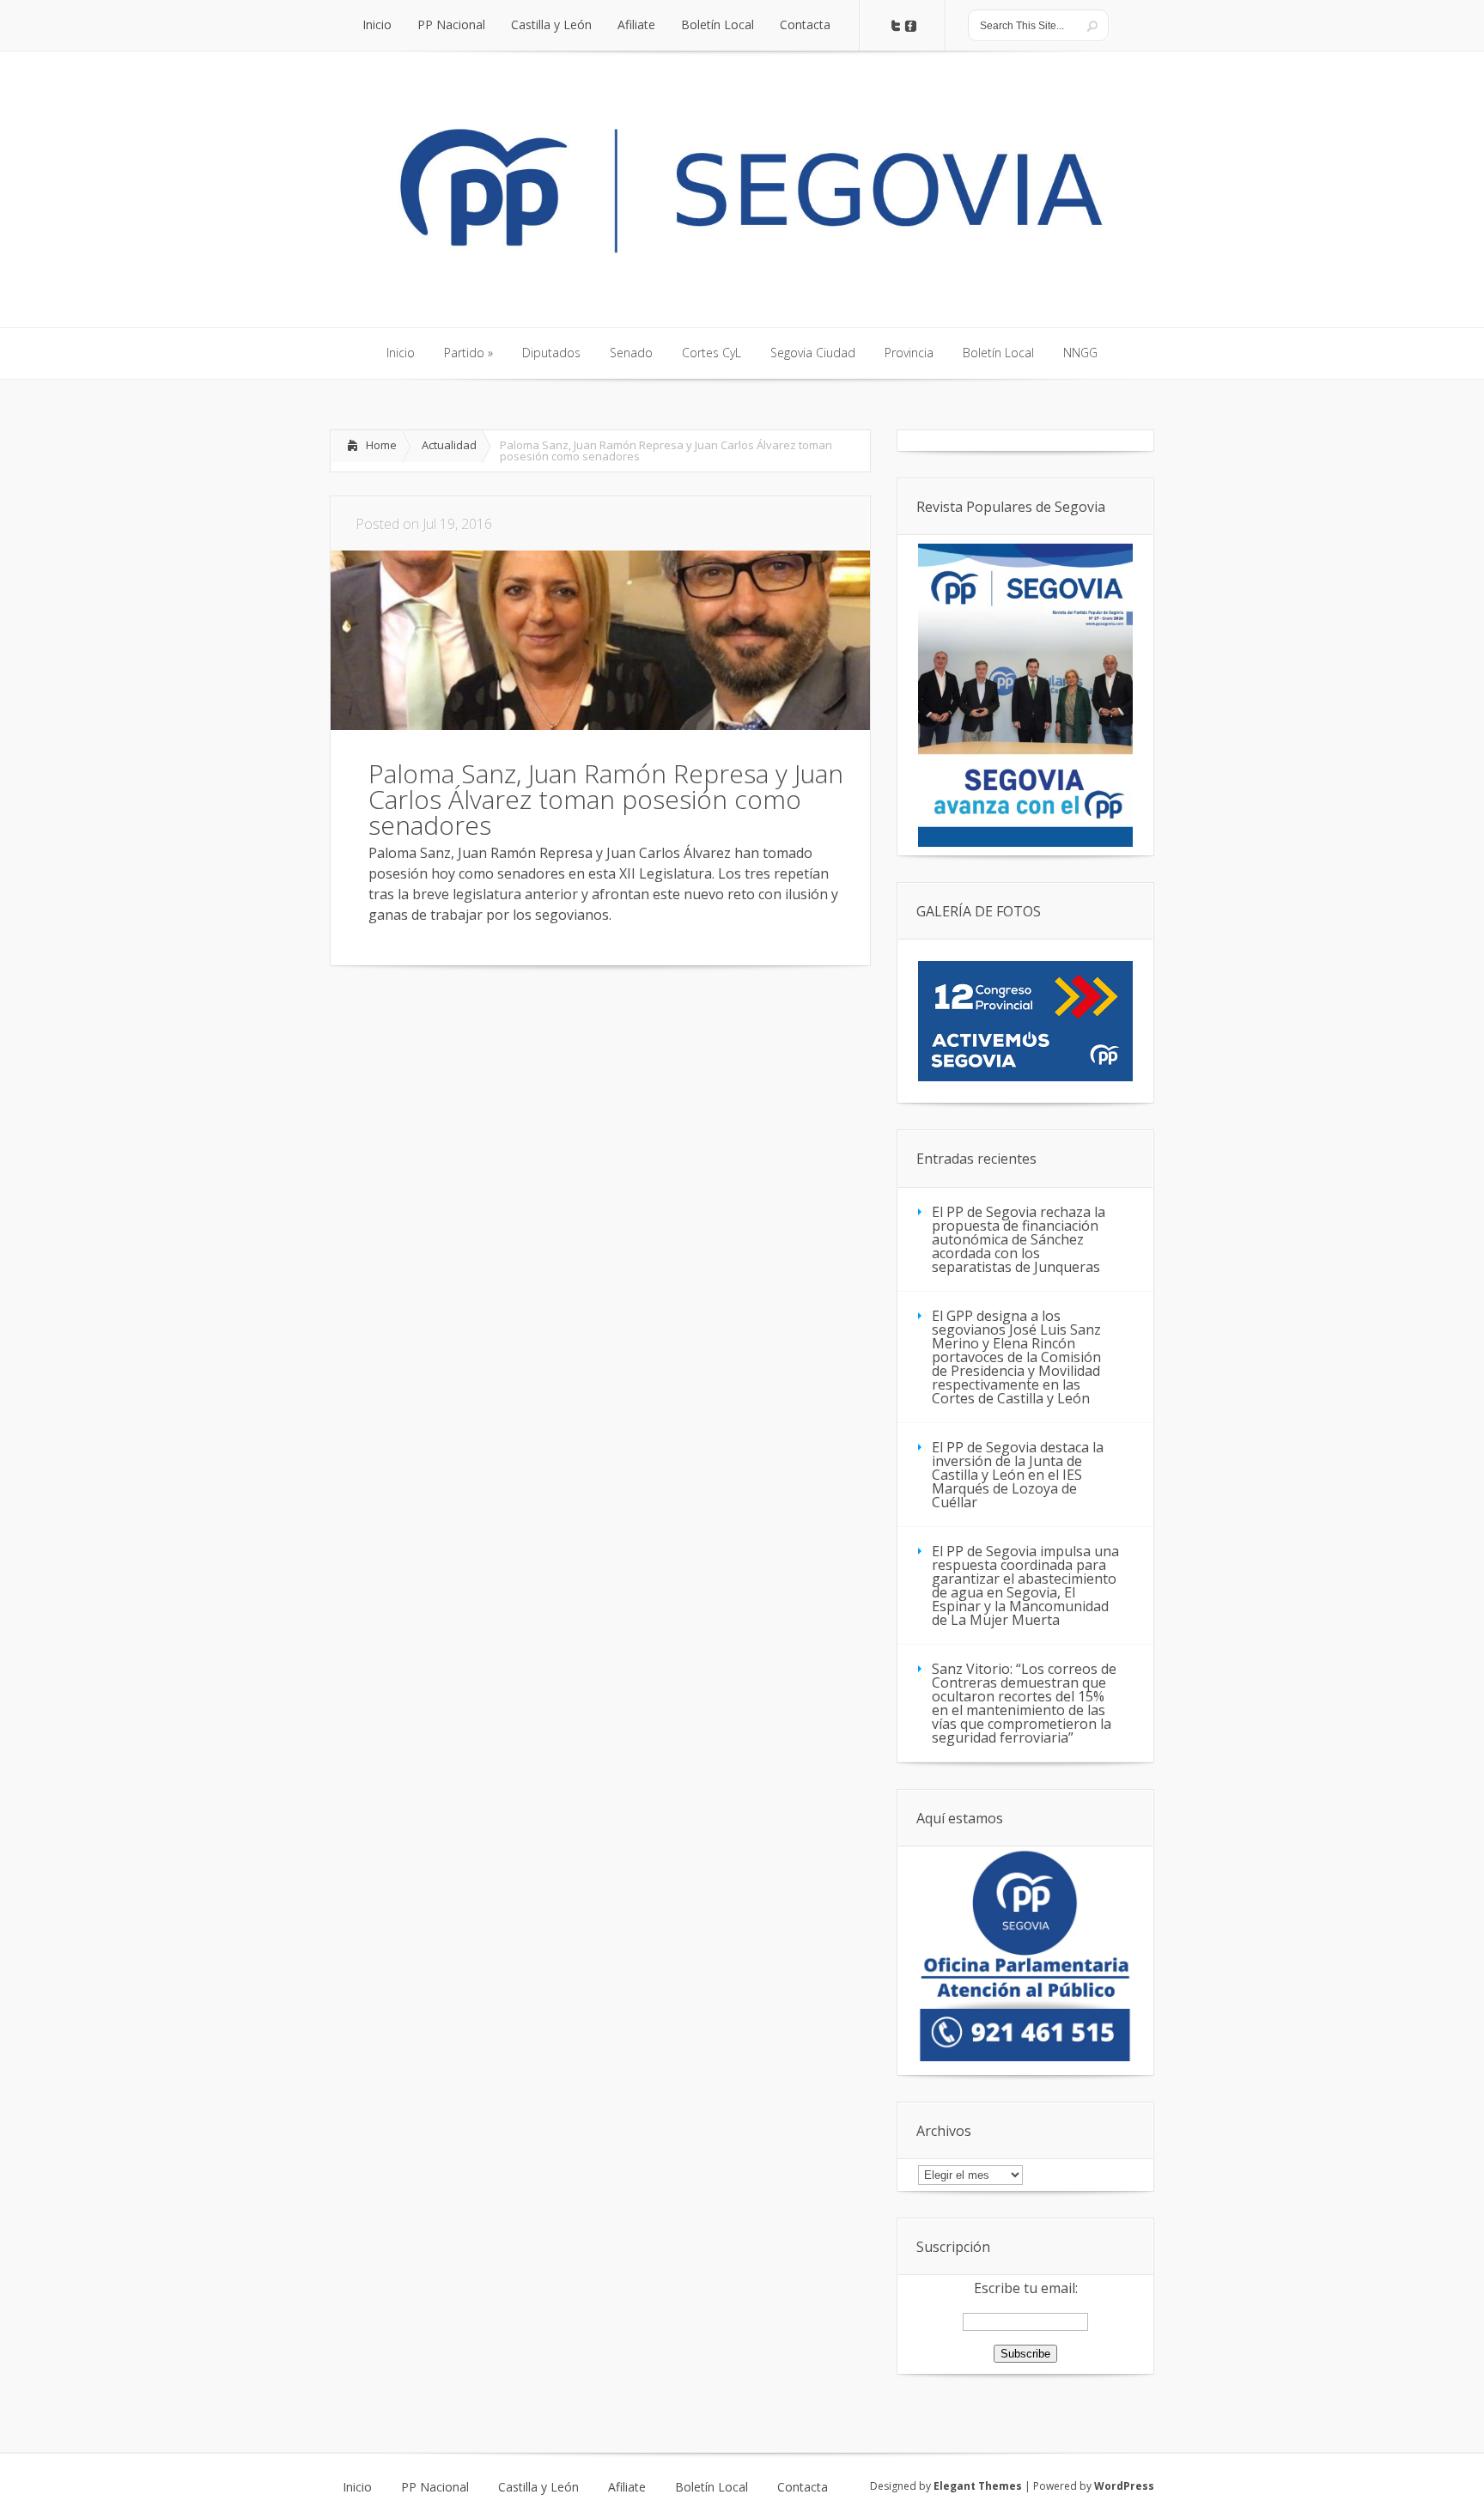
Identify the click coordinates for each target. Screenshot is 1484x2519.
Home (381, 445)
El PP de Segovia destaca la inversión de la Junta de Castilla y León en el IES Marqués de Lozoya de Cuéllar (1018, 1475)
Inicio (357, 2487)
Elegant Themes (978, 2486)
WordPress (1124, 2486)
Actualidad (449, 445)
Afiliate (627, 2487)
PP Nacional (435, 2487)
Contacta (803, 2487)
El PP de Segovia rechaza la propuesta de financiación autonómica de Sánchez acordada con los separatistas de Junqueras (1019, 1239)
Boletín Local (712, 2487)
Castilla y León (538, 2487)
